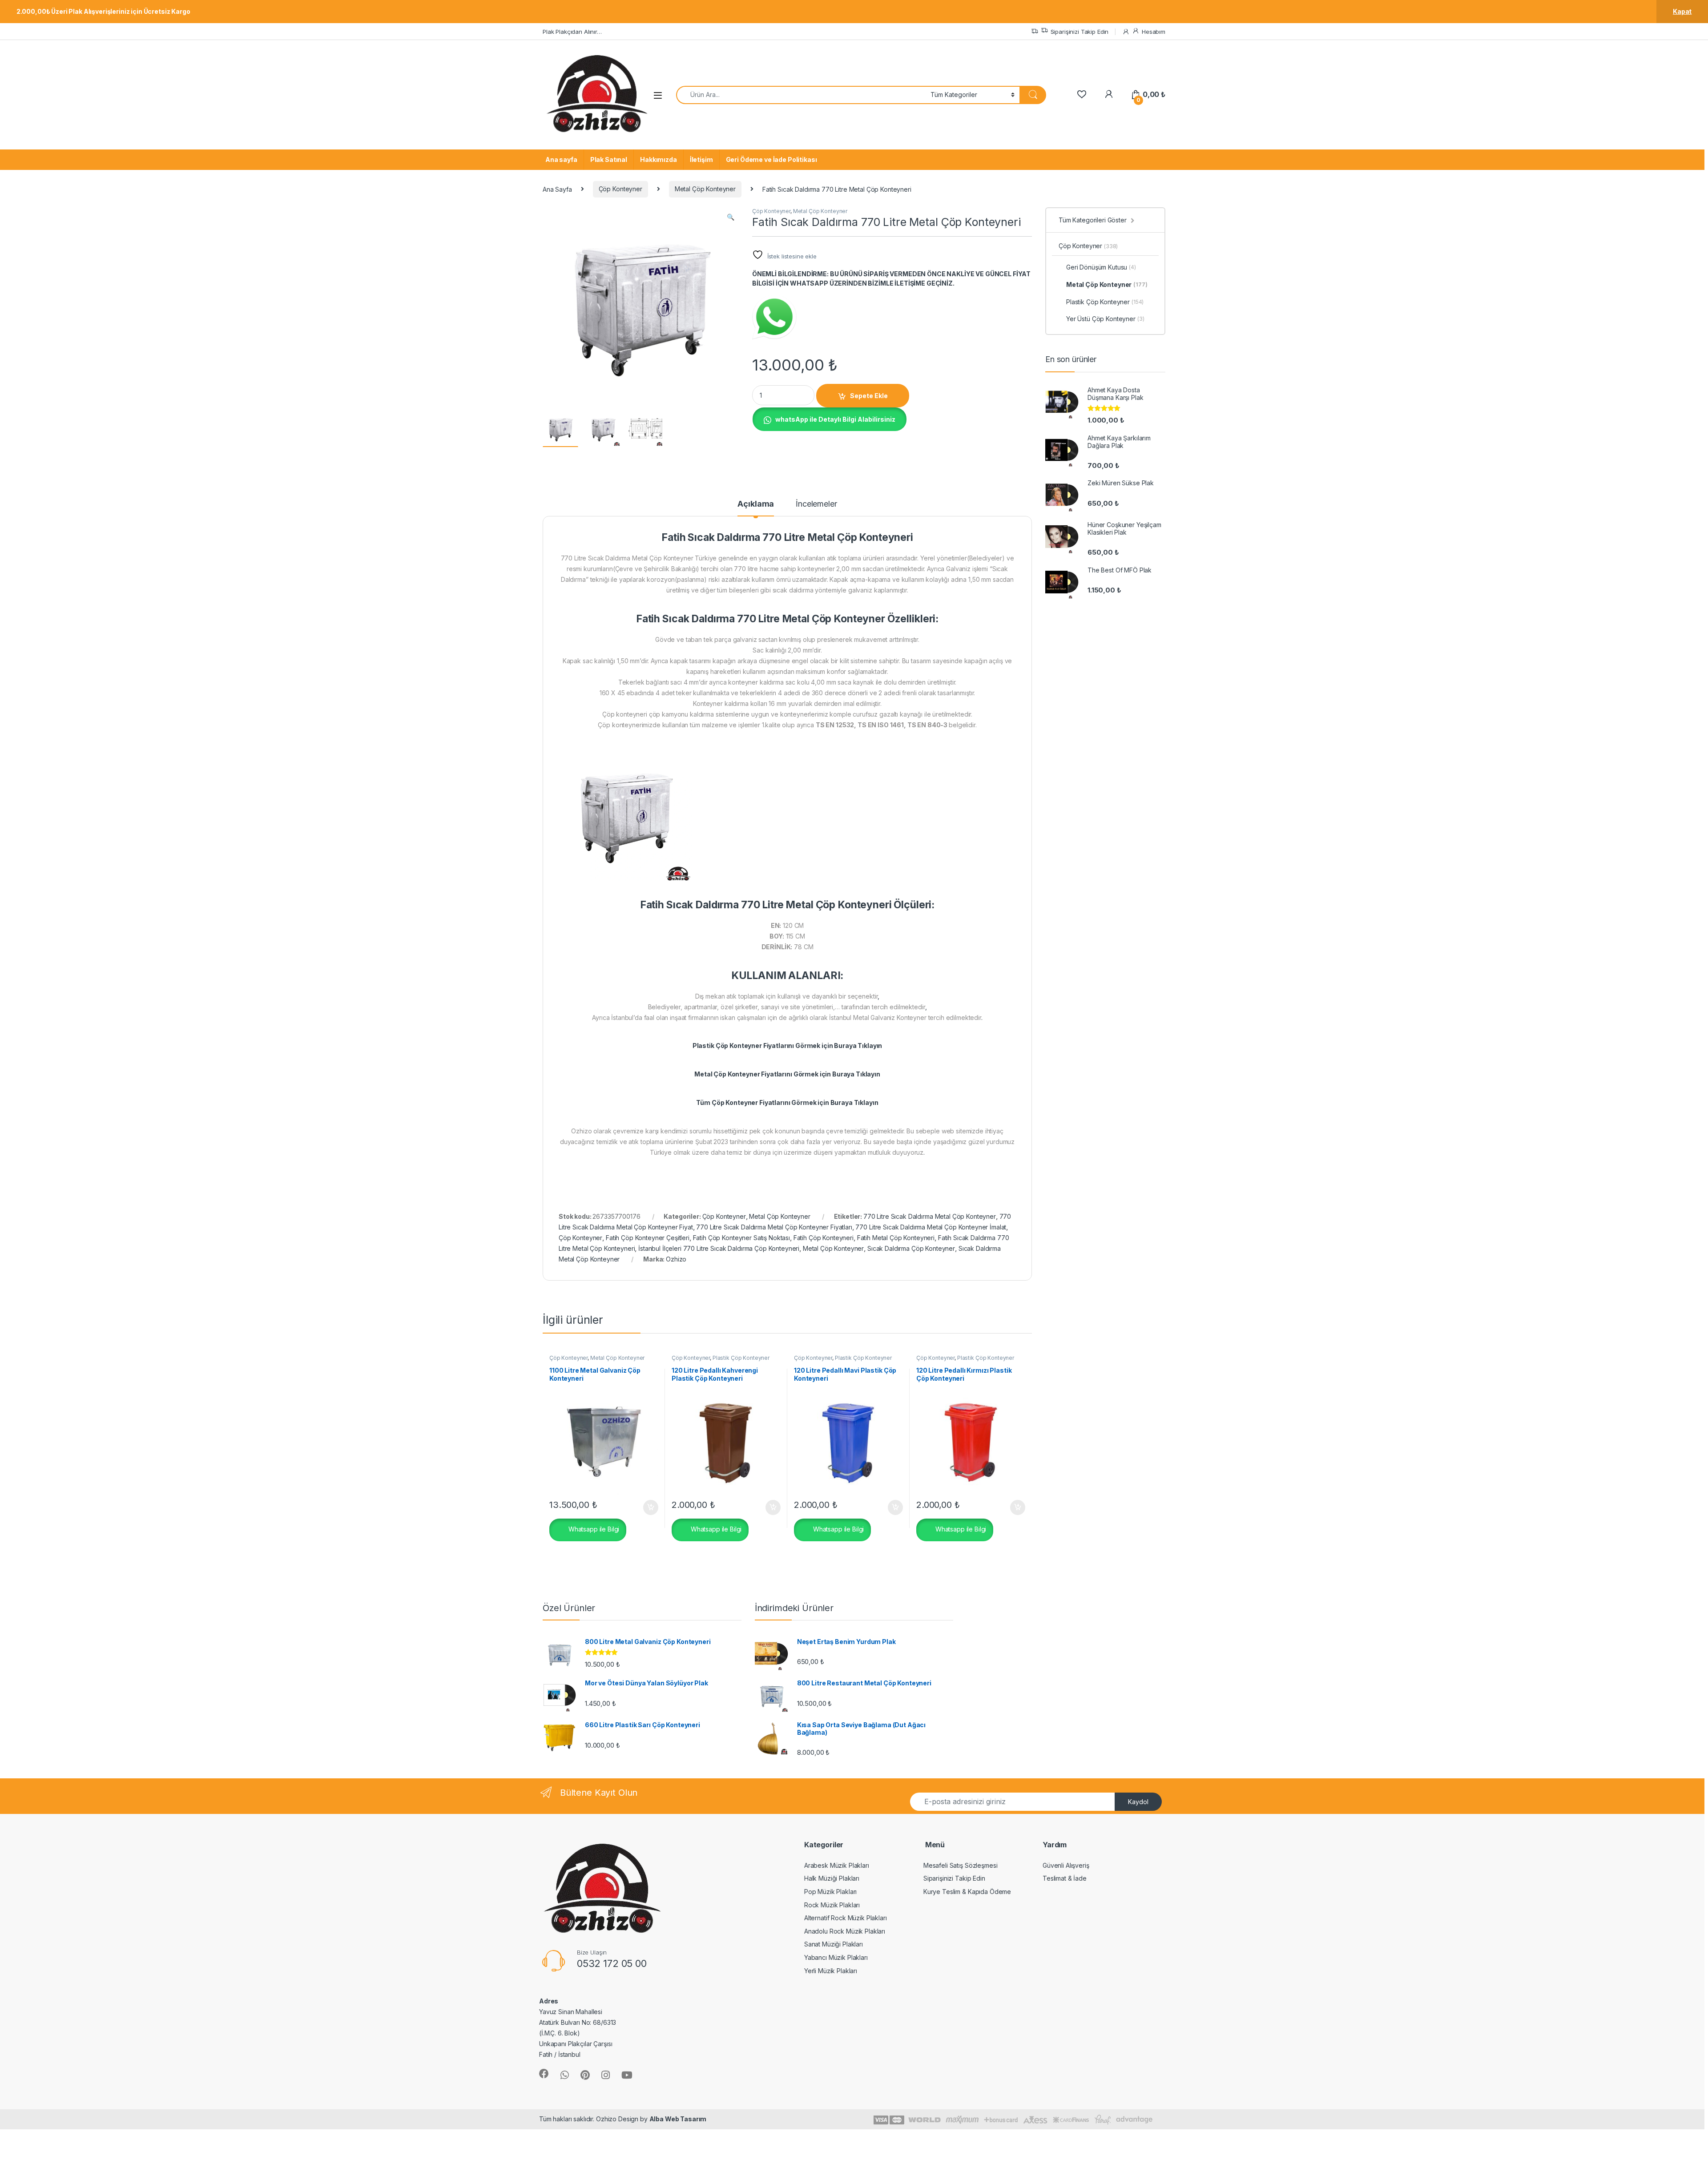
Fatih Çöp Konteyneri (824, 1238)
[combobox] (801, 95)
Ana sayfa (561, 159)
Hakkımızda (659, 159)
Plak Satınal (609, 159)
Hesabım (1154, 32)
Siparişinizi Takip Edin (1080, 32)
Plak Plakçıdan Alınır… (572, 32)
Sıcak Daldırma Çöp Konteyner (911, 1248)
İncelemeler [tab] (816, 504)
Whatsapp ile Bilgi (593, 1529)
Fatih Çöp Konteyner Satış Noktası (741, 1238)
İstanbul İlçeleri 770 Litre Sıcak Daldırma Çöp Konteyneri (719, 1248)
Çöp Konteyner (620, 189)
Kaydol (1138, 1802)
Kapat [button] (1682, 11)
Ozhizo (676, 1259)
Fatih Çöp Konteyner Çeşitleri (648, 1238)
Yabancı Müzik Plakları (836, 1957)
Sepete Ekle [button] (648, 1507)
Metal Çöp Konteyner (705, 189)
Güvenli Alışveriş (1066, 1865)
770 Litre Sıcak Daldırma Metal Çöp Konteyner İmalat (931, 1227)
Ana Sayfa (557, 189)
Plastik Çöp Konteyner (741, 1358)
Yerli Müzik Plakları (831, 1971)
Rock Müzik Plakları (832, 1905)
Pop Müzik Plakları (830, 1892)
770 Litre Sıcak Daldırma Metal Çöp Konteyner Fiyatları (774, 1227)
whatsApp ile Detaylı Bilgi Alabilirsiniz (835, 419)
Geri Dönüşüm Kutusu (1101, 267)
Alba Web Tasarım (678, 2119)
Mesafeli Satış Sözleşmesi (961, 1865)
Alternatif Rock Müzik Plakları (846, 1918)
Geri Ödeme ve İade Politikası (771, 159)
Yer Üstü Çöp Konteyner (1105, 319)
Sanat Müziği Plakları (834, 1944)
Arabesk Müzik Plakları (837, 1865)
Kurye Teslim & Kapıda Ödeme (967, 1892)
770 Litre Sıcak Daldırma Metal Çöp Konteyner (930, 1216)
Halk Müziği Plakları (832, 1878)
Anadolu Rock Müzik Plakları (845, 1931)
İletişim (701, 159)
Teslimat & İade (1065, 1878)
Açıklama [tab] (756, 504)
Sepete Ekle (869, 396)
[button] (731, 217)
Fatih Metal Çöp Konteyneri (896, 1238)
